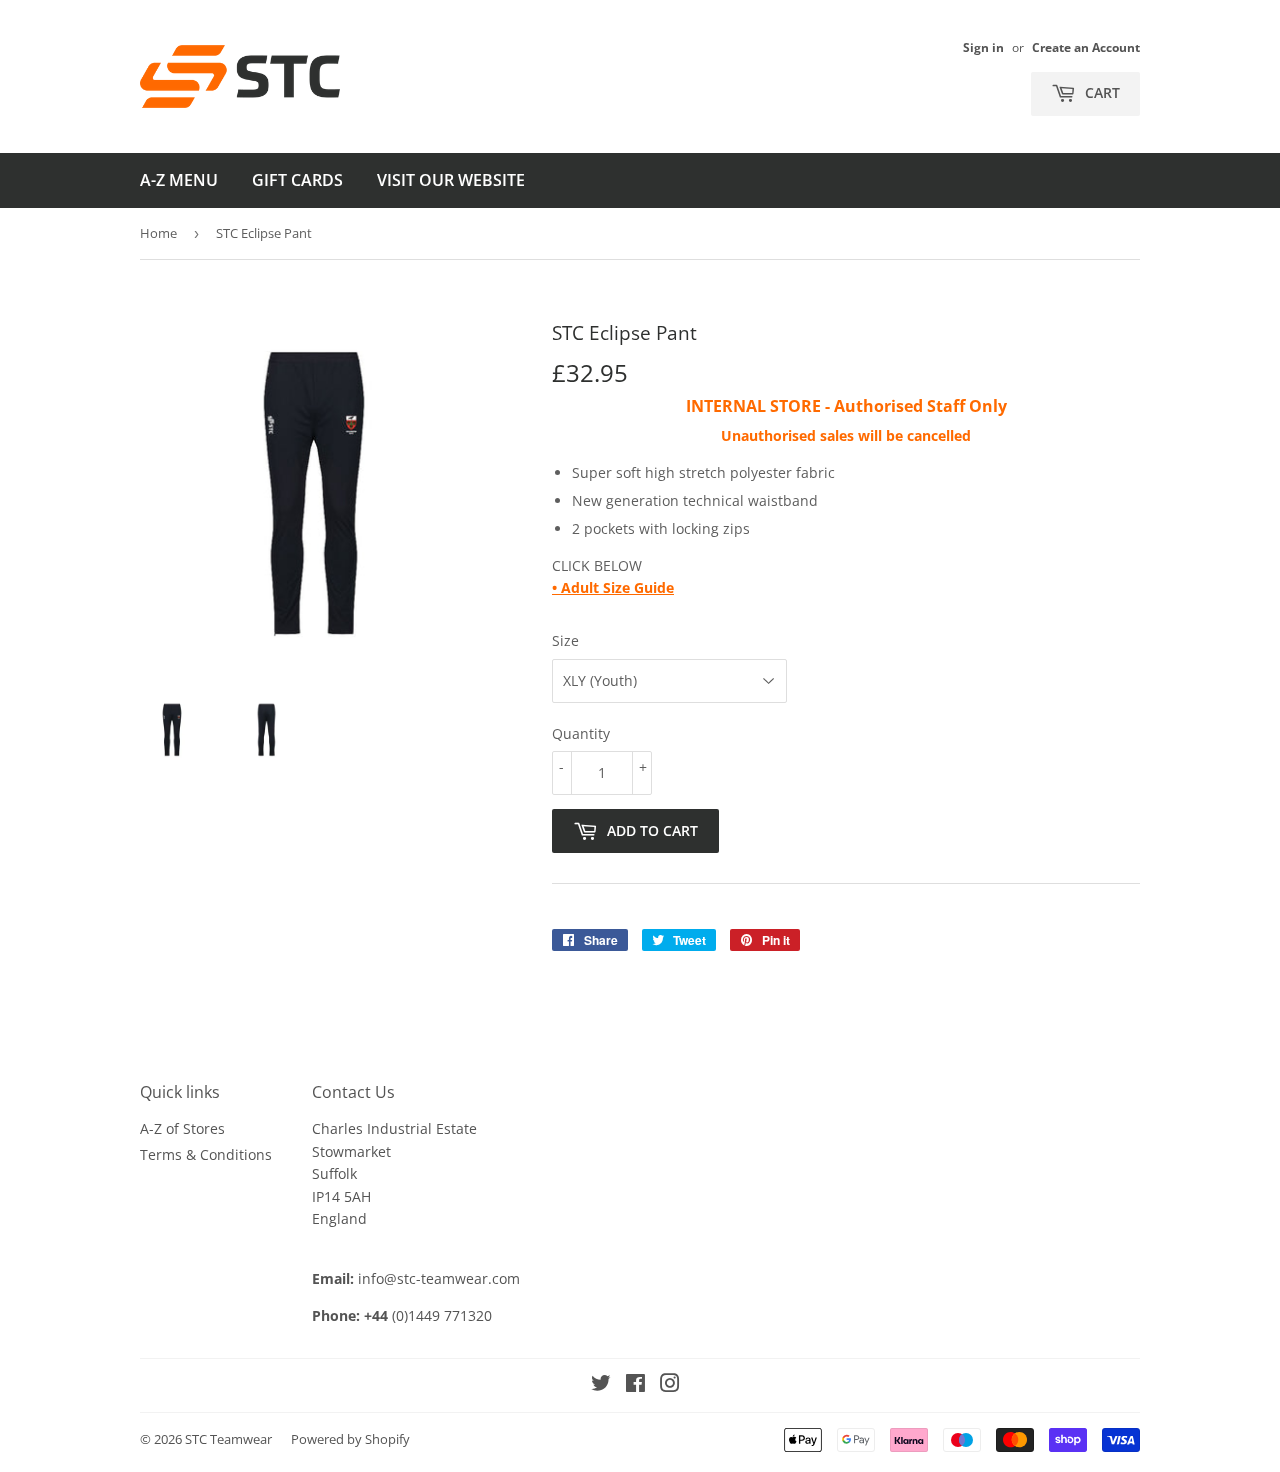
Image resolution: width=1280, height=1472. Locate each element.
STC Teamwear (228, 1439)
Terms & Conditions (206, 1154)
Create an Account (1086, 47)
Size (565, 640)
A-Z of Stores (182, 1128)
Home (158, 233)
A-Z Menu (179, 180)
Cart (1100, 92)
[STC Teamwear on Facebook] (635, 1385)
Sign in (983, 47)
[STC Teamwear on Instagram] (670, 1385)
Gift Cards (297, 180)
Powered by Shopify (350, 1439)
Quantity (581, 733)
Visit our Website (451, 180)
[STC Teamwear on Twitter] (601, 1385)
